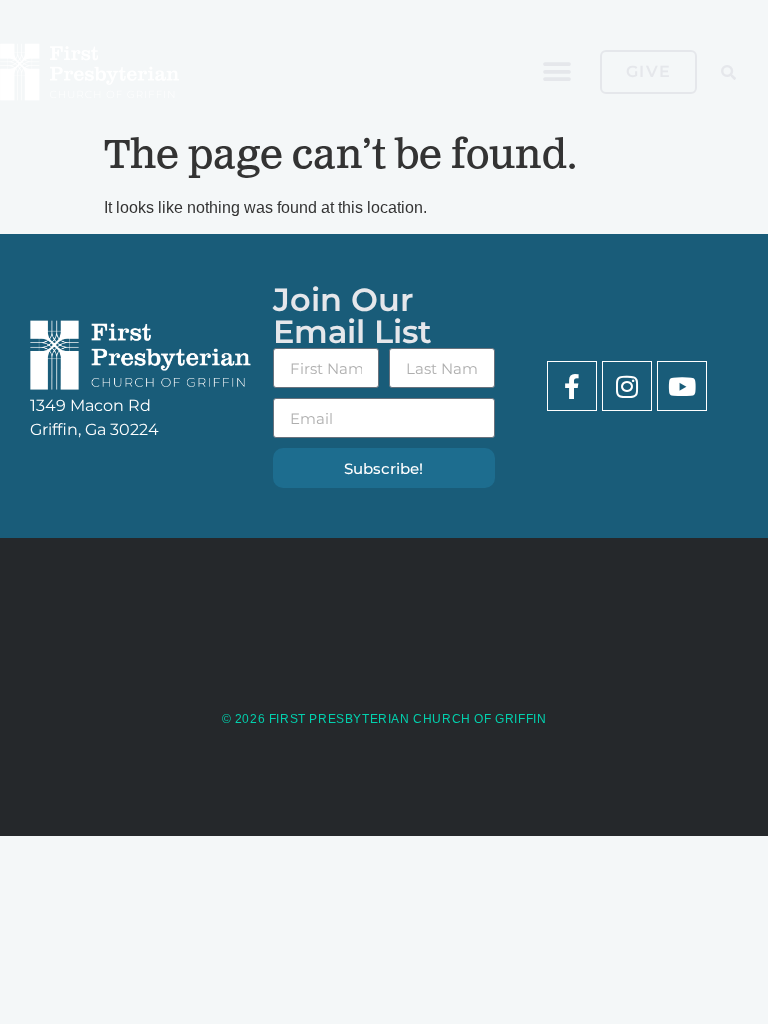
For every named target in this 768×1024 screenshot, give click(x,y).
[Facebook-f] (572, 386)
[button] (557, 72)
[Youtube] (682, 386)
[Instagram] (627, 386)
